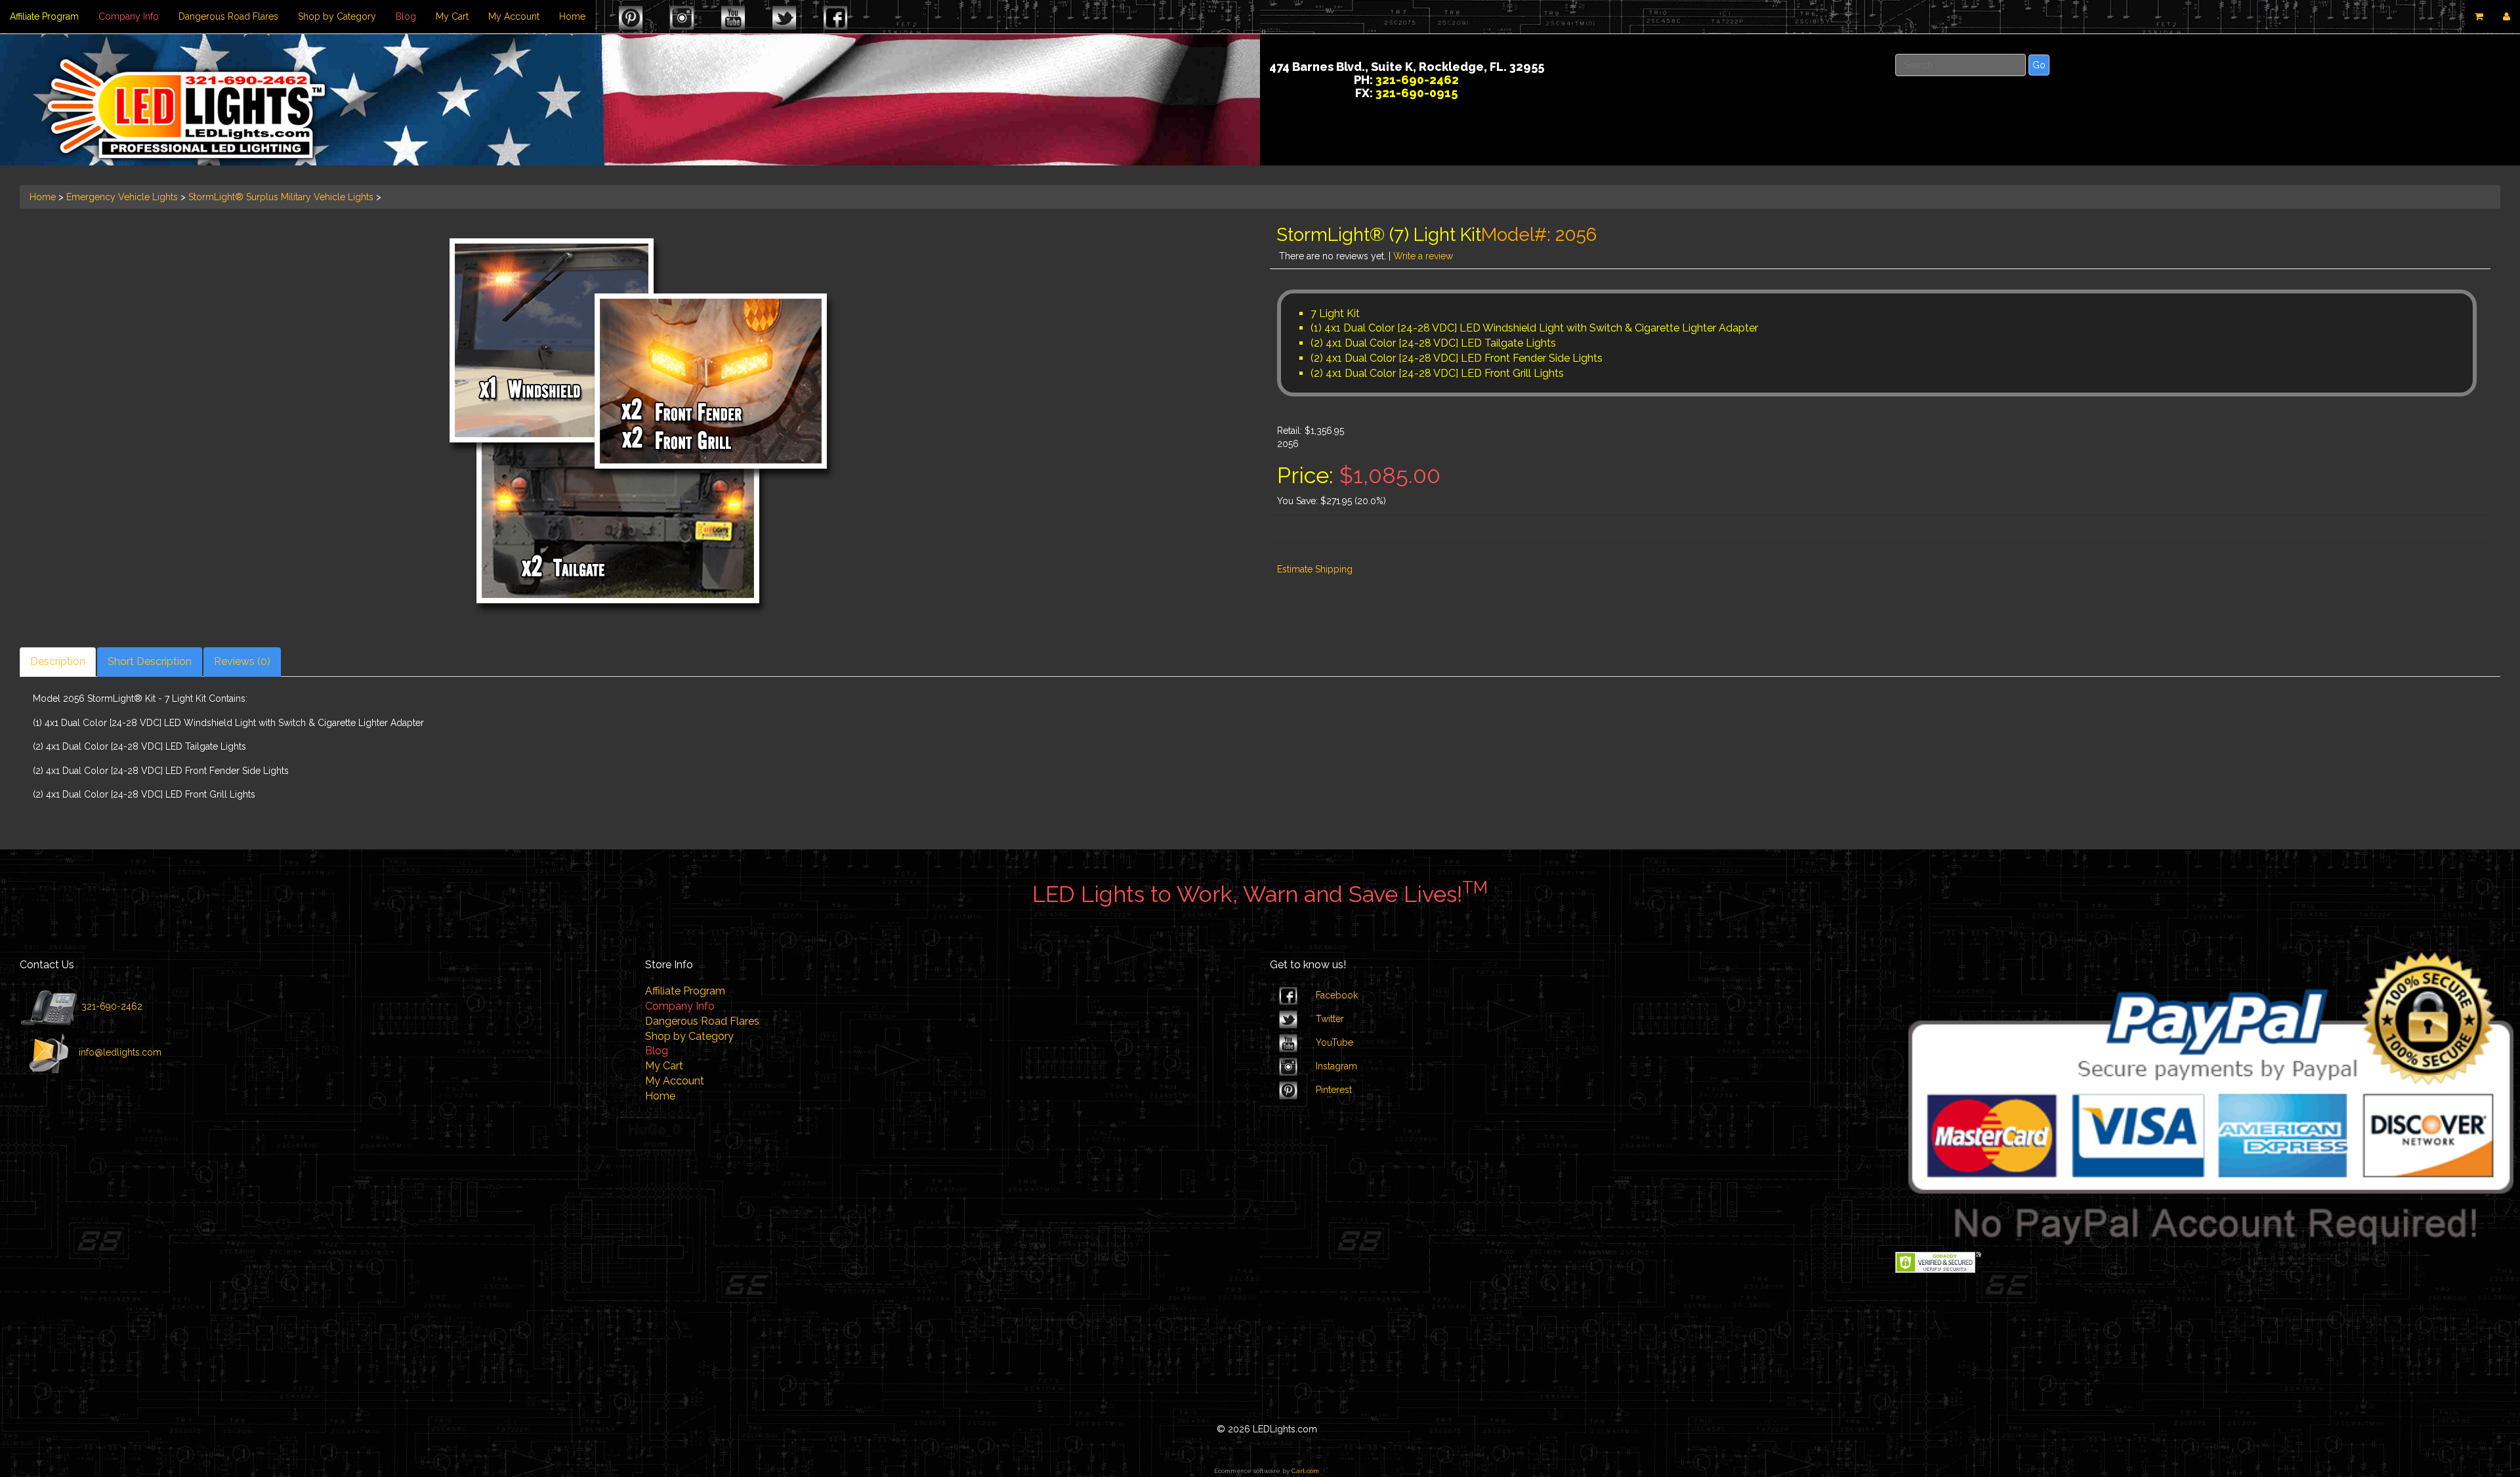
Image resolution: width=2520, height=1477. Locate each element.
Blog (406, 16)
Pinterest (1334, 1090)
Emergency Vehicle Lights (122, 197)
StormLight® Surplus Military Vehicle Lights (281, 197)
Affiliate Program (44, 16)
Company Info (129, 16)
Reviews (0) (242, 661)
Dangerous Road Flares (228, 16)
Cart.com (1305, 1471)
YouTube (1334, 1042)
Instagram (1336, 1066)
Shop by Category (337, 16)
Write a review (1423, 256)
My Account (514, 16)
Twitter (1330, 1019)
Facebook (1337, 995)
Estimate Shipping (1315, 569)
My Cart (452, 16)
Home (572, 16)
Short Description (150, 661)
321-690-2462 (111, 1006)
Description (58, 661)
